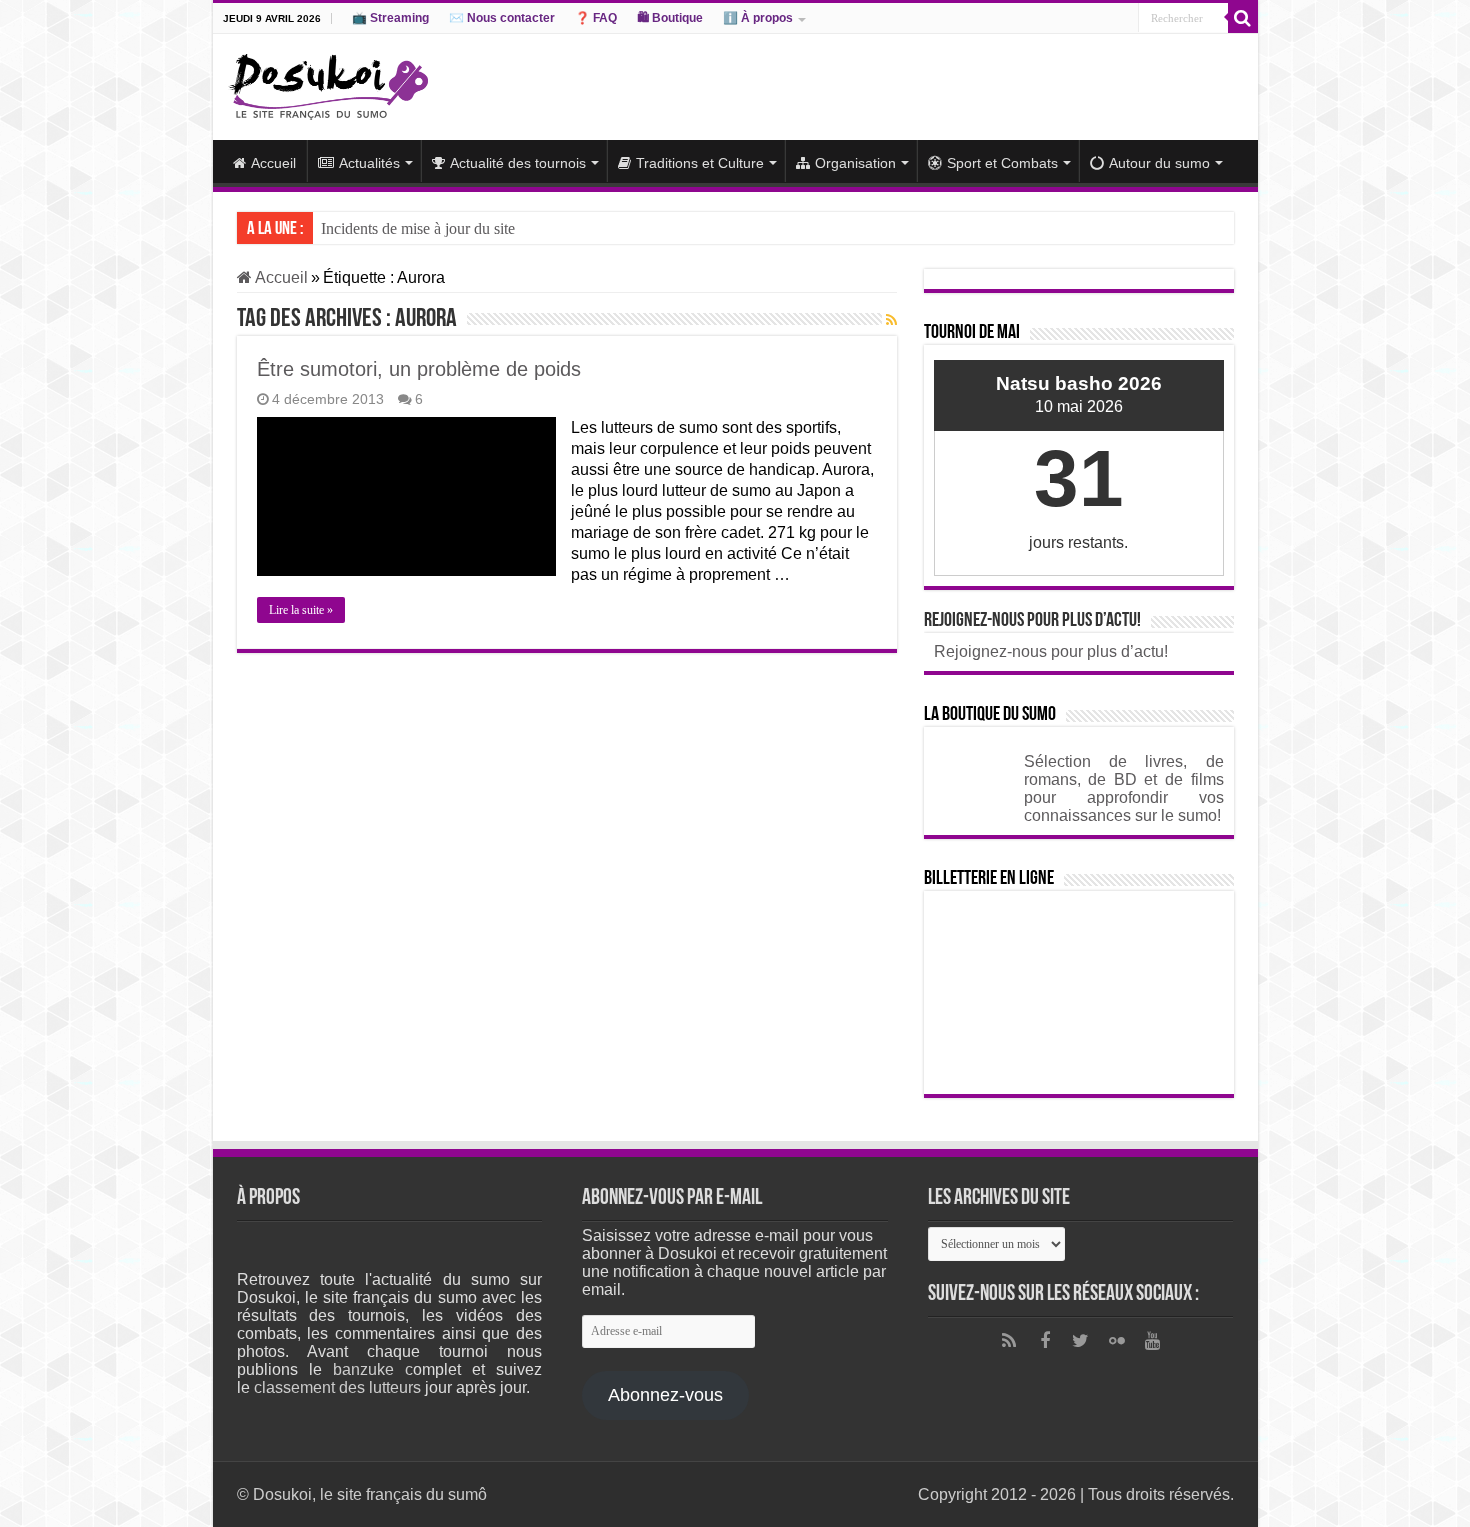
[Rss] (1009, 1341)
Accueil (273, 163)
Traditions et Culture (700, 163)
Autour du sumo (1159, 163)
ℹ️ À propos (758, 18)
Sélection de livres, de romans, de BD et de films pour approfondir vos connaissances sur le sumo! (1124, 788)
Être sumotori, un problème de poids (419, 369)
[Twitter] (1081, 1341)
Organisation (855, 163)
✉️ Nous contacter (502, 18)
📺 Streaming (390, 18)
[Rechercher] (1243, 18)
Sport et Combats (1002, 163)
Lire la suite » (301, 610)
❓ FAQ (596, 18)
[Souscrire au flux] (891, 320)
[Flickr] (1117, 1341)
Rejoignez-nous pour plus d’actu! (1032, 621)
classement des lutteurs (337, 1387)
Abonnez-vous (665, 1395)
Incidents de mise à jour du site (418, 228)
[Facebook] (1045, 1341)
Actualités (369, 163)
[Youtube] (1153, 1341)
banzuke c (373, 1369)
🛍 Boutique (670, 18)
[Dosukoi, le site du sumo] (328, 83)
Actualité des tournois (518, 163)
